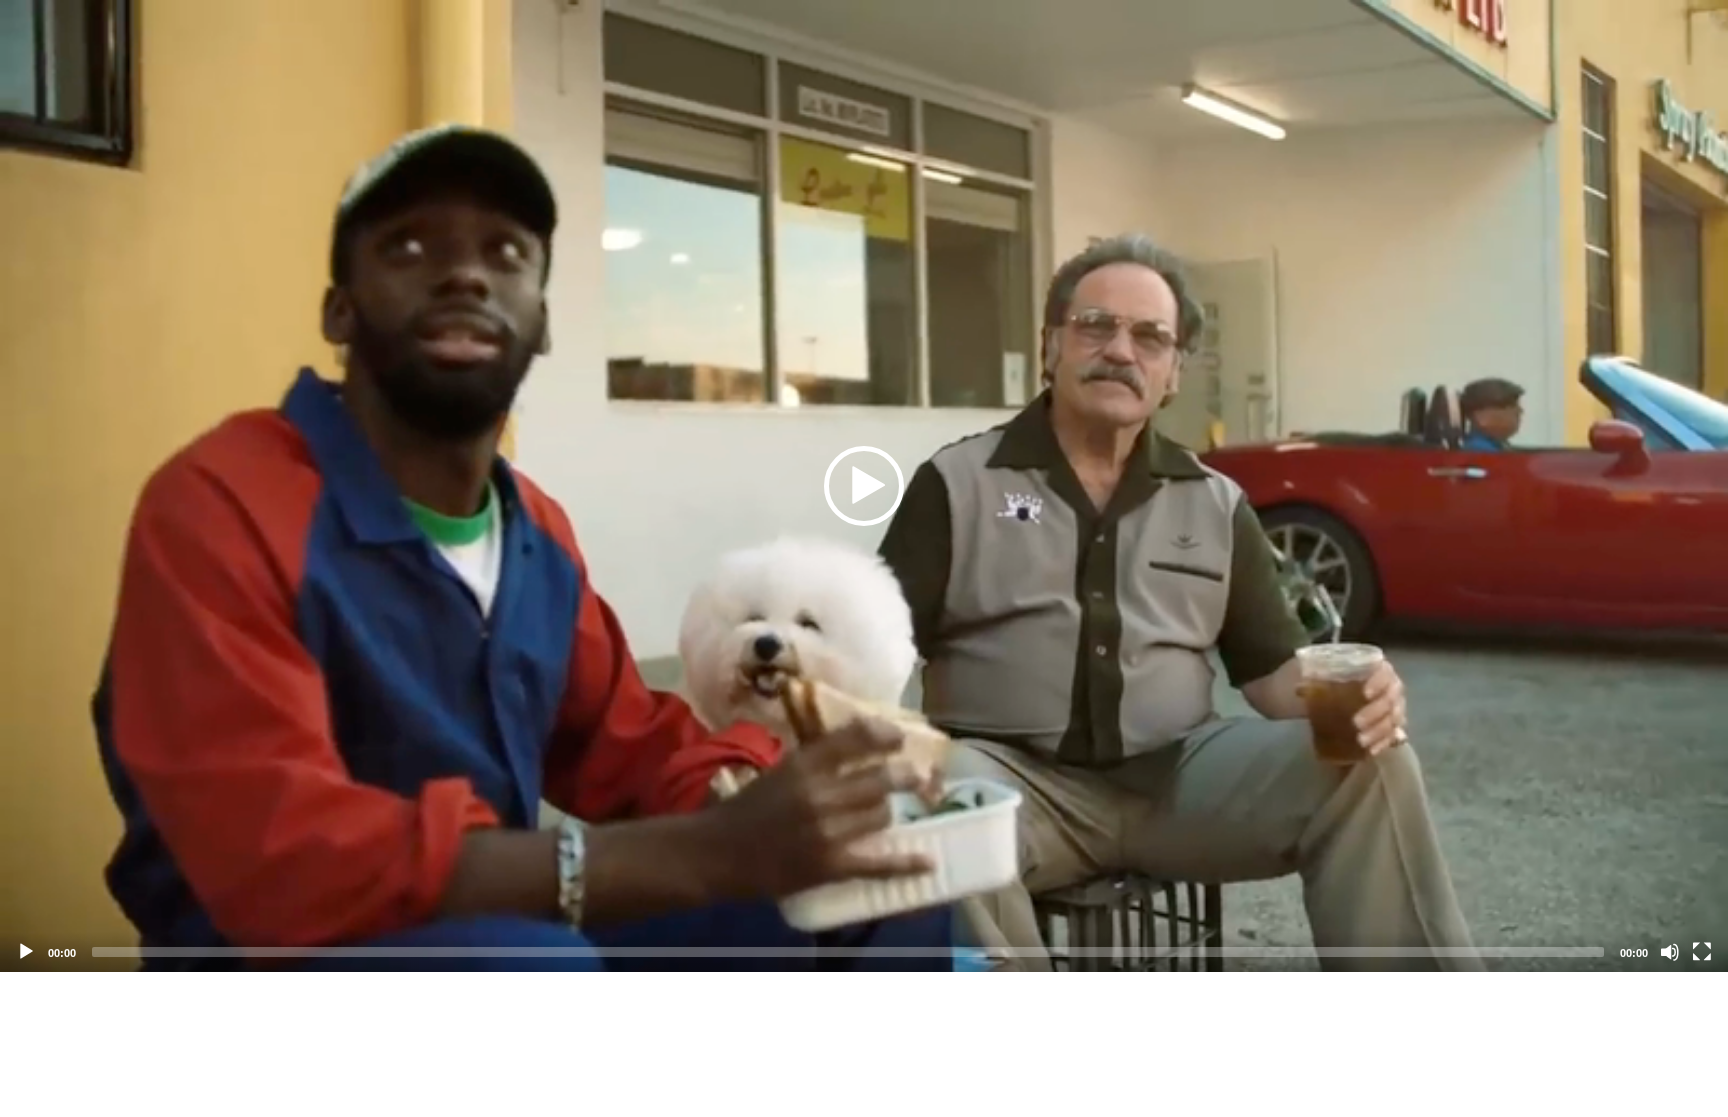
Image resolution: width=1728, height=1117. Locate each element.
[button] (864, 486)
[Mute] (1670, 952)
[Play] (26, 952)
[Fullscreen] (1702, 952)
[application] (864, 486)
